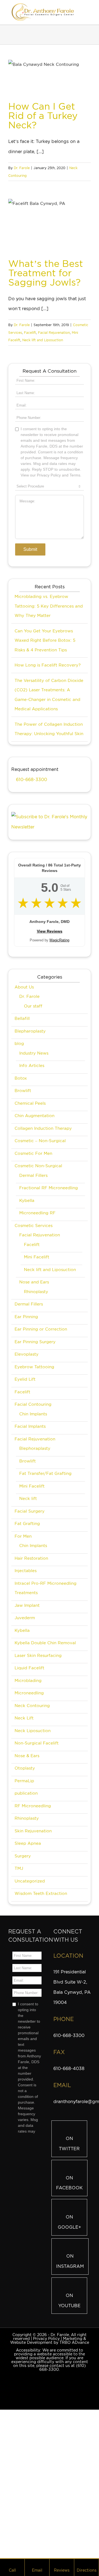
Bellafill (22, 1140)
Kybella (27, 1322)
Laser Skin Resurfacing (38, 1777)
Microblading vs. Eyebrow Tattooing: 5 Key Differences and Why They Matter (49, 728)
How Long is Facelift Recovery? (48, 787)
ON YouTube (69, 2422)
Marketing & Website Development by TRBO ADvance (50, 2462)
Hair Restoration (31, 1680)
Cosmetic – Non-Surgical (40, 1262)
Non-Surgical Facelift (37, 1865)
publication (26, 1915)
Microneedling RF (37, 1334)
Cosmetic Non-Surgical (38, 1287)
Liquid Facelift (29, 1789)
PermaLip (24, 1902)
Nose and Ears (34, 1404)
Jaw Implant (27, 1727)
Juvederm (25, 1739)
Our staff (33, 1128)
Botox (21, 1200)
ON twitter (69, 2265)
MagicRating (59, 1062)
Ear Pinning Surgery (35, 1463)
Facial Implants (30, 1548)
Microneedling (29, 1814)
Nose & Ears (27, 1877)
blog (19, 1165)
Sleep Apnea (28, 1965)
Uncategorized (30, 2003)
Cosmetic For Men (33, 1275)
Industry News (34, 1175)
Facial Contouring (33, 1526)
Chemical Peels (30, 1225)
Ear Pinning (26, 1438)
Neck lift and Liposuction (43, 340)
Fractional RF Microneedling (49, 1309)
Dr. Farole (22, 168)
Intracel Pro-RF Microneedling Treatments (46, 1710)
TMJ (19, 1990)
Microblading (28, 1802)
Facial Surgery (30, 1633)
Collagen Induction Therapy (43, 1250)
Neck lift (28, 1620)
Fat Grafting (27, 1645)
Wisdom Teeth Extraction (41, 2015)
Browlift (23, 1212)
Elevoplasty (27, 1476)
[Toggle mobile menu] (89, 12)
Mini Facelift (37, 1378)
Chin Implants (33, 1535)
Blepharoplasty (30, 1153)
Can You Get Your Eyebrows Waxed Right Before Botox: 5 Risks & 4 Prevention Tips (45, 762)
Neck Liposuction (33, 1852)
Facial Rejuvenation (54, 333)
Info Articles (32, 1187)
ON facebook (69, 2304)
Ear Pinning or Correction (41, 1451)
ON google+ (69, 2344)
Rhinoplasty (36, 1413)
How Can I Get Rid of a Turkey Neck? (43, 116)
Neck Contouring (32, 1827)
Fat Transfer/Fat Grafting (45, 1595)
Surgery (23, 1978)
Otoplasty (25, 1890)
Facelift (30, 333)
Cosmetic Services (34, 1347)
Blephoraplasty (35, 1570)
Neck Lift (24, 1840)
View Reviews (50, 1053)
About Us (24, 1109)
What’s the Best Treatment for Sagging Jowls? (46, 273)
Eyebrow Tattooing (34, 1488)
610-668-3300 (31, 901)
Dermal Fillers (33, 1297)
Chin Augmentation (35, 1237)
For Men (23, 1658)
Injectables (26, 1692)
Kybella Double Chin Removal (45, 1764)
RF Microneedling (33, 1927)
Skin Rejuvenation (33, 1952)
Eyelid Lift (25, 1501)
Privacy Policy (46, 2460)
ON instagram (70, 2383)
